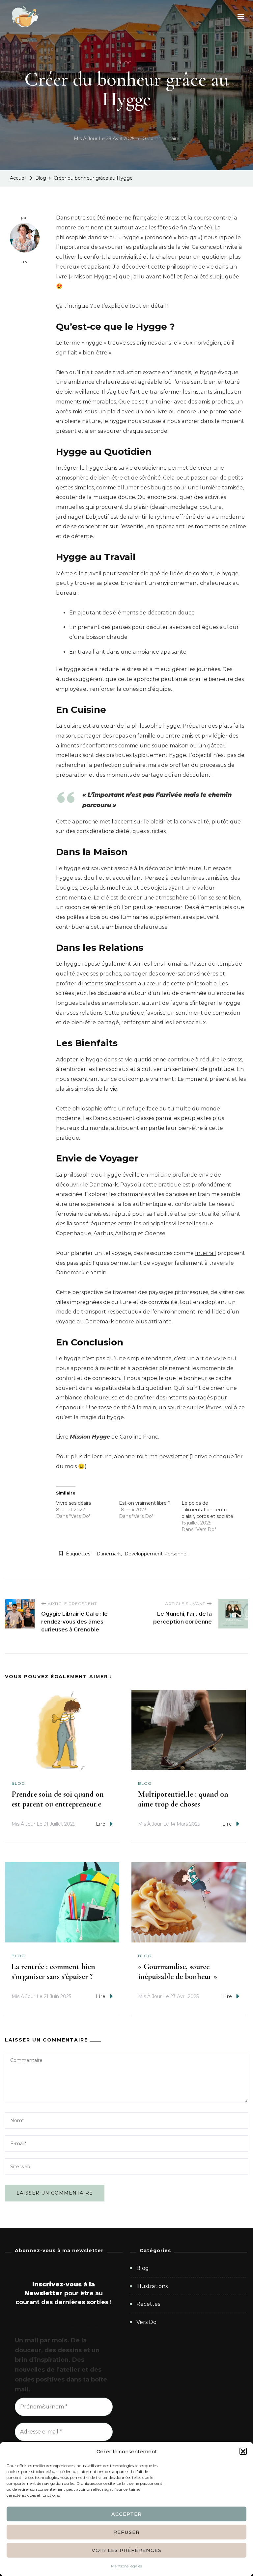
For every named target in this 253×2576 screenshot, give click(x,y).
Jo (25, 262)
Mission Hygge (90, 1437)
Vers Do (146, 2322)
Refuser (126, 2532)
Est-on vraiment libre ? (145, 1503)
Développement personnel (156, 1554)
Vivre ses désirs (73, 1503)
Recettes (148, 2304)
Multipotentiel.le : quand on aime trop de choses (183, 1799)
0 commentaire (161, 140)
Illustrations (152, 2286)
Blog (125, 63)
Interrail (206, 1253)
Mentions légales (126, 2566)
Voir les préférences (126, 2550)
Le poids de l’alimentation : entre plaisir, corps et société (207, 1510)
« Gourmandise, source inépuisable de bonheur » (178, 1972)
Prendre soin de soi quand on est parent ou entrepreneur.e (58, 1799)
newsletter (174, 1457)
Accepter (126, 2514)
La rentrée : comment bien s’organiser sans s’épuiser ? (53, 1972)
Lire (101, 1824)
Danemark (109, 1554)
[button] (243, 2451)
